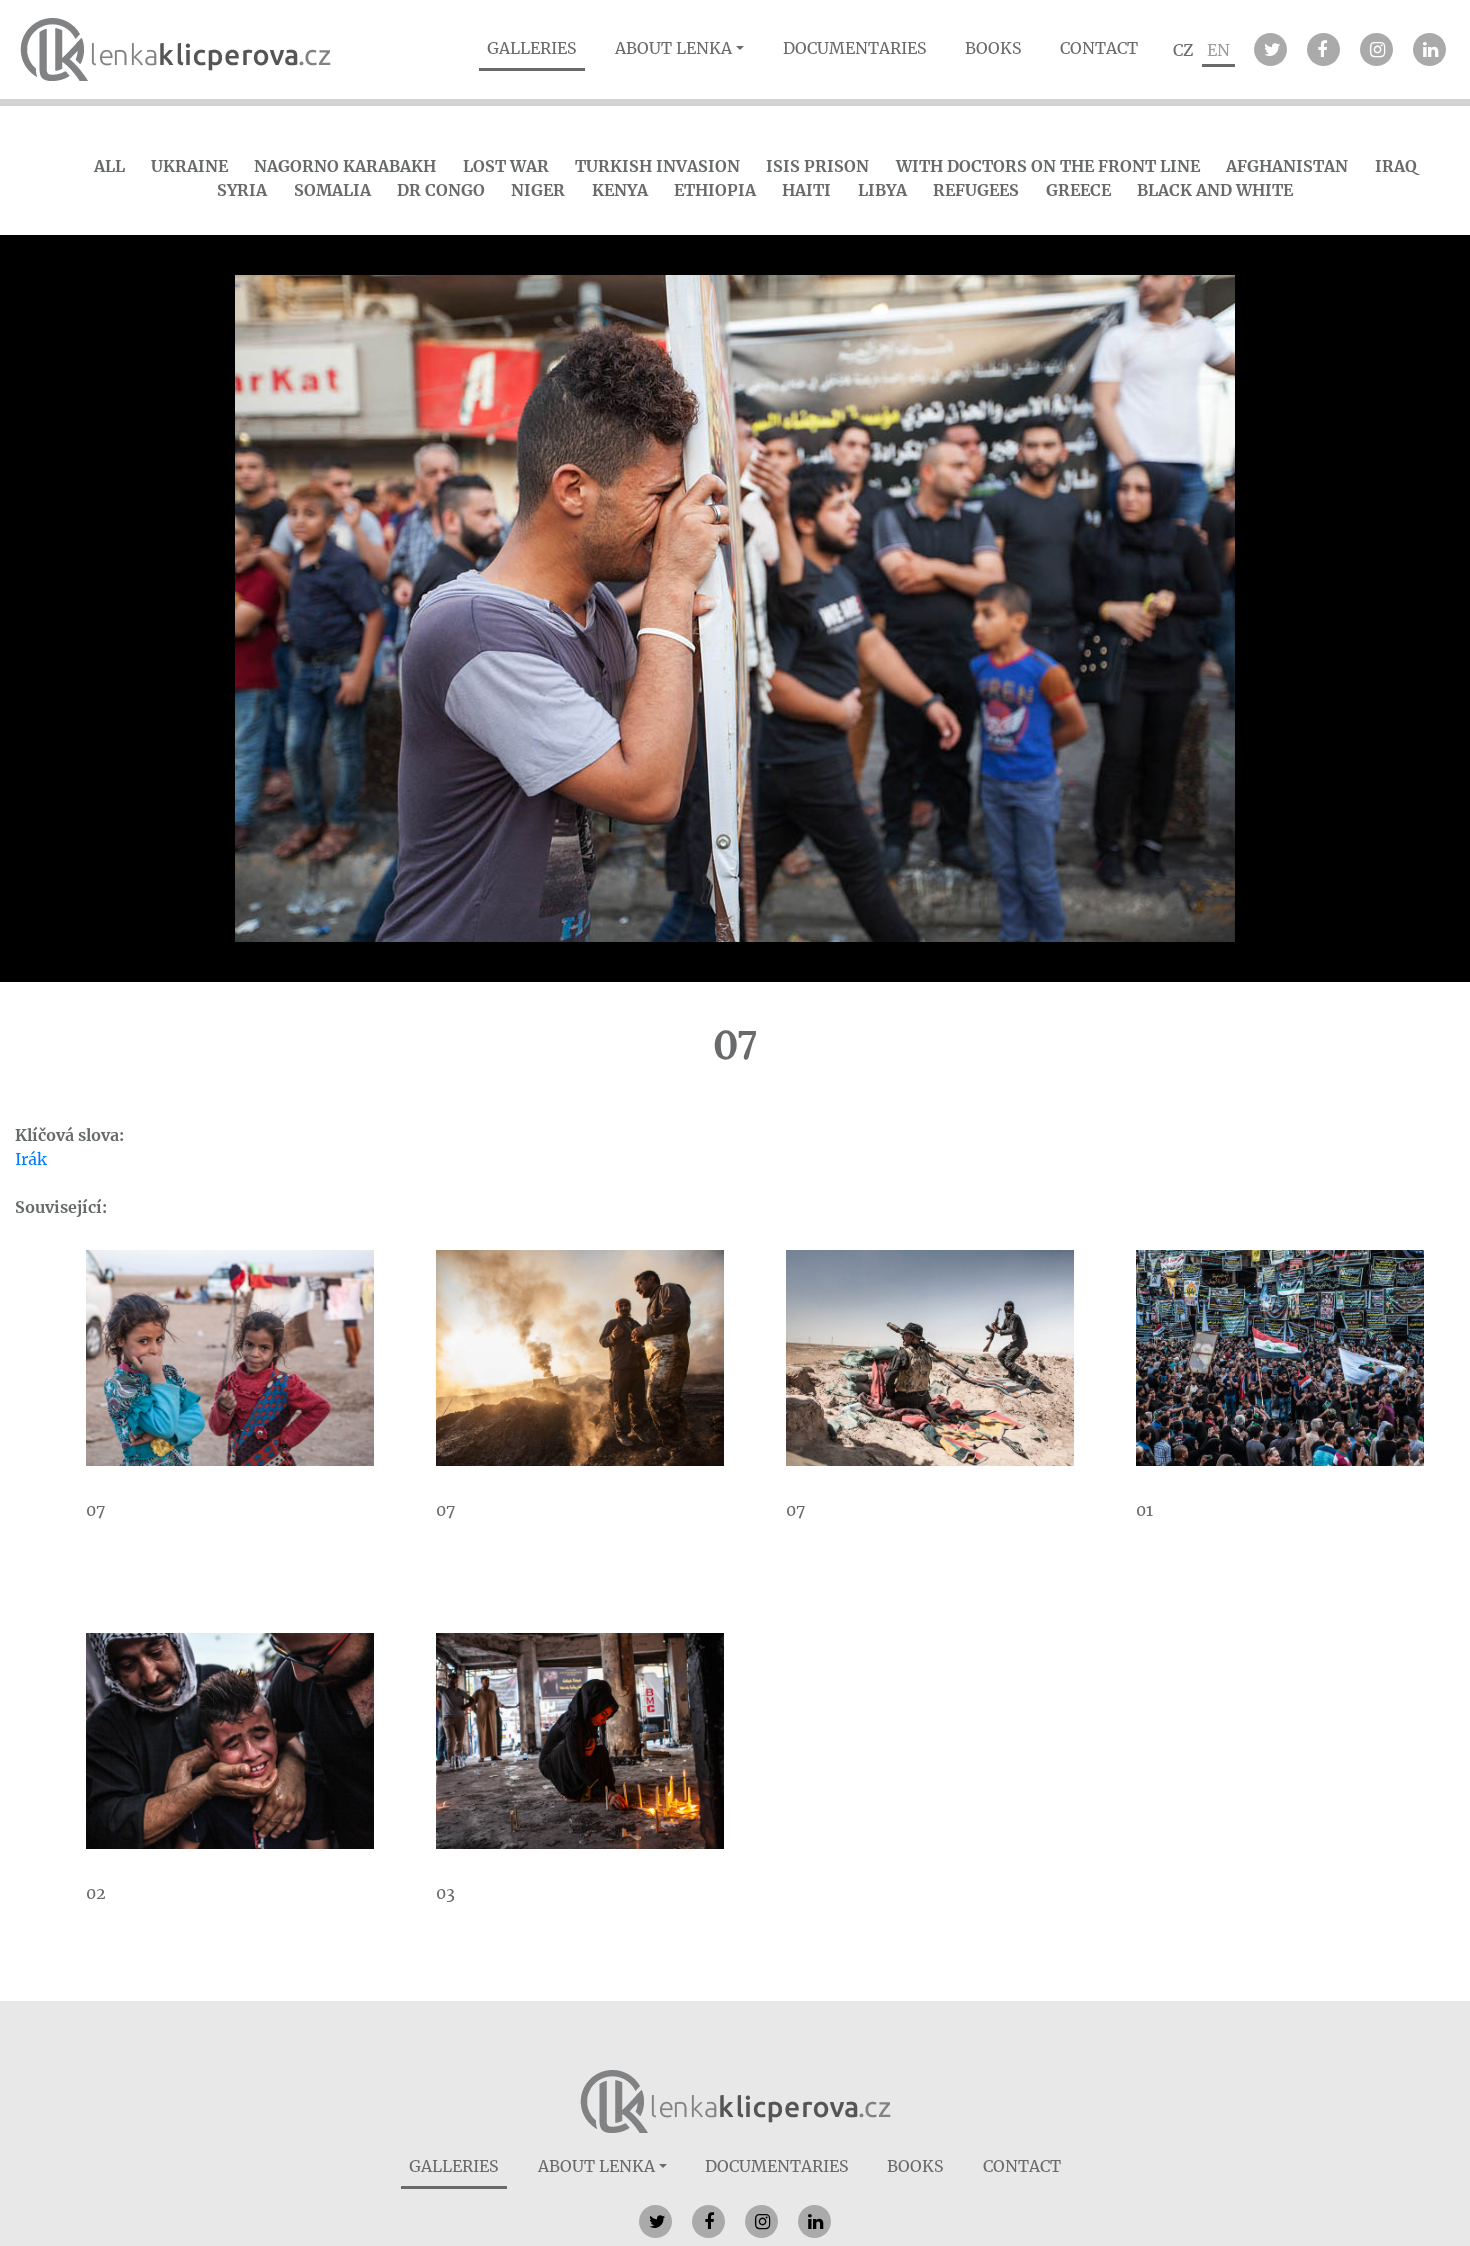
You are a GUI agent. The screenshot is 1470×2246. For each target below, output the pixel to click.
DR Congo (441, 190)
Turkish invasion (657, 166)
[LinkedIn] (1429, 49)
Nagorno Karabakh (345, 166)
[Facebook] (1323, 49)
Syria (242, 190)
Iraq (1396, 166)
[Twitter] (1270, 49)
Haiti (806, 190)
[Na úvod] (735, 2100)
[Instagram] (1376, 49)
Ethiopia (715, 190)
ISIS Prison (817, 166)
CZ (1183, 50)
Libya (882, 190)
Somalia (332, 190)
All (109, 166)
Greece (1078, 190)
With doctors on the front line (1048, 166)
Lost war (506, 166)
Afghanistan (1287, 166)
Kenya (620, 190)
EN (1218, 50)
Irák (31, 1159)
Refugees (976, 190)
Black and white (1215, 190)
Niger (538, 190)
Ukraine (189, 166)
